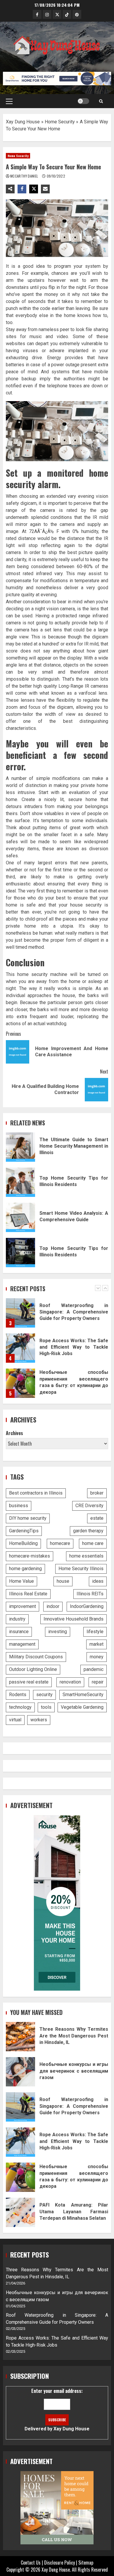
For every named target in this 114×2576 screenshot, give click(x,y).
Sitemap (86, 2563)
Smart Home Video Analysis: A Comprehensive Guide (20, 1217)
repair (98, 1682)
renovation (70, 1682)
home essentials (86, 1556)
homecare (60, 1543)
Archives (14, 1433)
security (44, 1695)
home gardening (25, 1569)
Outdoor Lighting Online (33, 1669)
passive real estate (29, 1682)
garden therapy (88, 1531)
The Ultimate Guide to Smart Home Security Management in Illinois (20, 1147)
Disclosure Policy (59, 2563)
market (96, 1644)
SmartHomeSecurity (83, 1695)
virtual (15, 1720)
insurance (19, 1632)
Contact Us (31, 2563)
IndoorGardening (87, 1606)
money (97, 1657)
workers (39, 1720)
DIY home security (28, 1518)
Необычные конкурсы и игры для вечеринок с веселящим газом (20, 2072)
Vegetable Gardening (82, 1707)
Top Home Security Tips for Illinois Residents (20, 1182)
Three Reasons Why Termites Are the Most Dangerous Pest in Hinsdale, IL (20, 1383)
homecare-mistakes (30, 1556)
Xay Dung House (23, 122)
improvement (23, 1606)
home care (93, 1543)
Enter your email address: (57, 2409)
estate (97, 1518)
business (19, 1506)
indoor (53, 1606)
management (22, 1644)
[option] (57, 1316)
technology (20, 1707)
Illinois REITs (90, 1594)
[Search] (101, 101)
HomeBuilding (23, 1543)
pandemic (94, 1669)
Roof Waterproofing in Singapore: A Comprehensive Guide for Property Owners (20, 2107)
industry (17, 1619)
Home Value (21, 1581)
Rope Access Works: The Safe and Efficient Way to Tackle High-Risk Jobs (20, 1313)
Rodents (18, 1695)
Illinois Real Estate (28, 1594)
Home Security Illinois (81, 1569)
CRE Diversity (89, 1506)
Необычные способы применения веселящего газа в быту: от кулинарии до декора (20, 1348)
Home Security (60, 122)
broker (97, 1493)
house (63, 1581)
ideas (98, 1581)
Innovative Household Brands (74, 1619)
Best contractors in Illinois (36, 1493)
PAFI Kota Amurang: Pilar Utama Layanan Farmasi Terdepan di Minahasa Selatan (20, 2212)
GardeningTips (24, 1531)
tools (46, 1707)
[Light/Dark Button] (83, 101)
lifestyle (95, 1632)
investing (58, 1632)
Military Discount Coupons (36, 1657)
